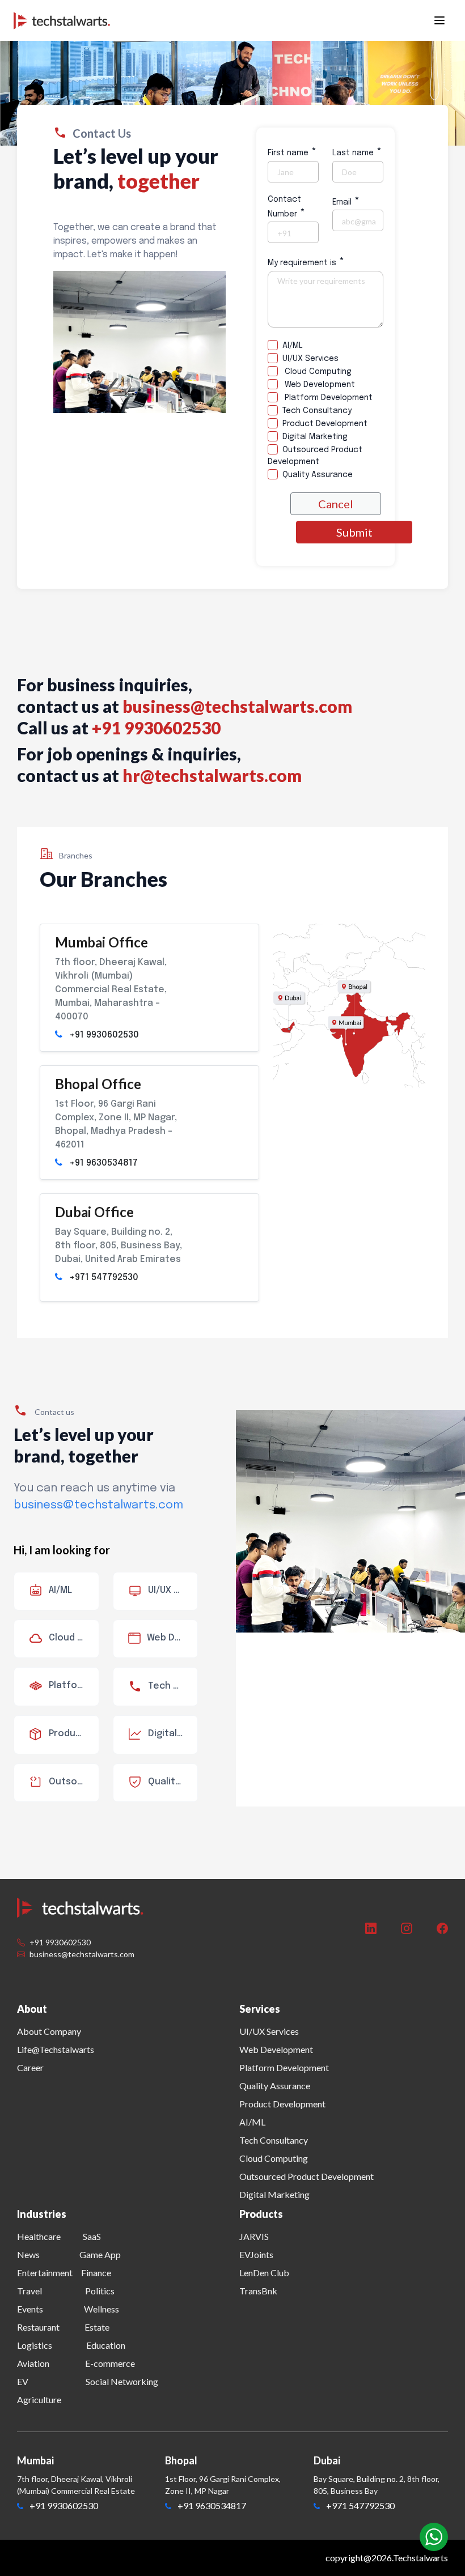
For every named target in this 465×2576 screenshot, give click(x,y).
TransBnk (258, 2291)
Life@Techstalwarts (56, 2049)
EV (23, 2381)
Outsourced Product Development (315, 456)
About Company (49, 2031)
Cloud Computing (315, 372)
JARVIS (254, 2236)
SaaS (92, 2236)
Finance (96, 2273)
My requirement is (306, 262)
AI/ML (290, 346)
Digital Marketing (313, 437)
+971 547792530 (104, 1278)
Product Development (323, 424)
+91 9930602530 (104, 1035)
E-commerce (110, 2363)
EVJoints (256, 2254)
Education (106, 2345)
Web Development (316, 385)
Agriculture (39, 2399)
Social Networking (122, 2381)
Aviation (33, 2363)
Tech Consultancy (315, 411)
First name (292, 152)
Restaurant (38, 2327)
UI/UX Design (173, 1590)
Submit (354, 532)
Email (346, 201)
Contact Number (286, 207)
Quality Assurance (315, 475)
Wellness (102, 2309)
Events (30, 2309)
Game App (100, 2254)
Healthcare (39, 2236)
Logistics (35, 2345)
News (28, 2254)
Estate (97, 2327)
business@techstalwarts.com (237, 706)
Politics (100, 2291)
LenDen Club (264, 2273)
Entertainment (45, 2273)
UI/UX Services (308, 359)
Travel (29, 2291)
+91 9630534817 (103, 1163)
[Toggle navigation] (439, 20)
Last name (357, 152)
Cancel (336, 504)
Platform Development (325, 398)
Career (30, 2067)
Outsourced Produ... (74, 1782)
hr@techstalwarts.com (212, 775)
